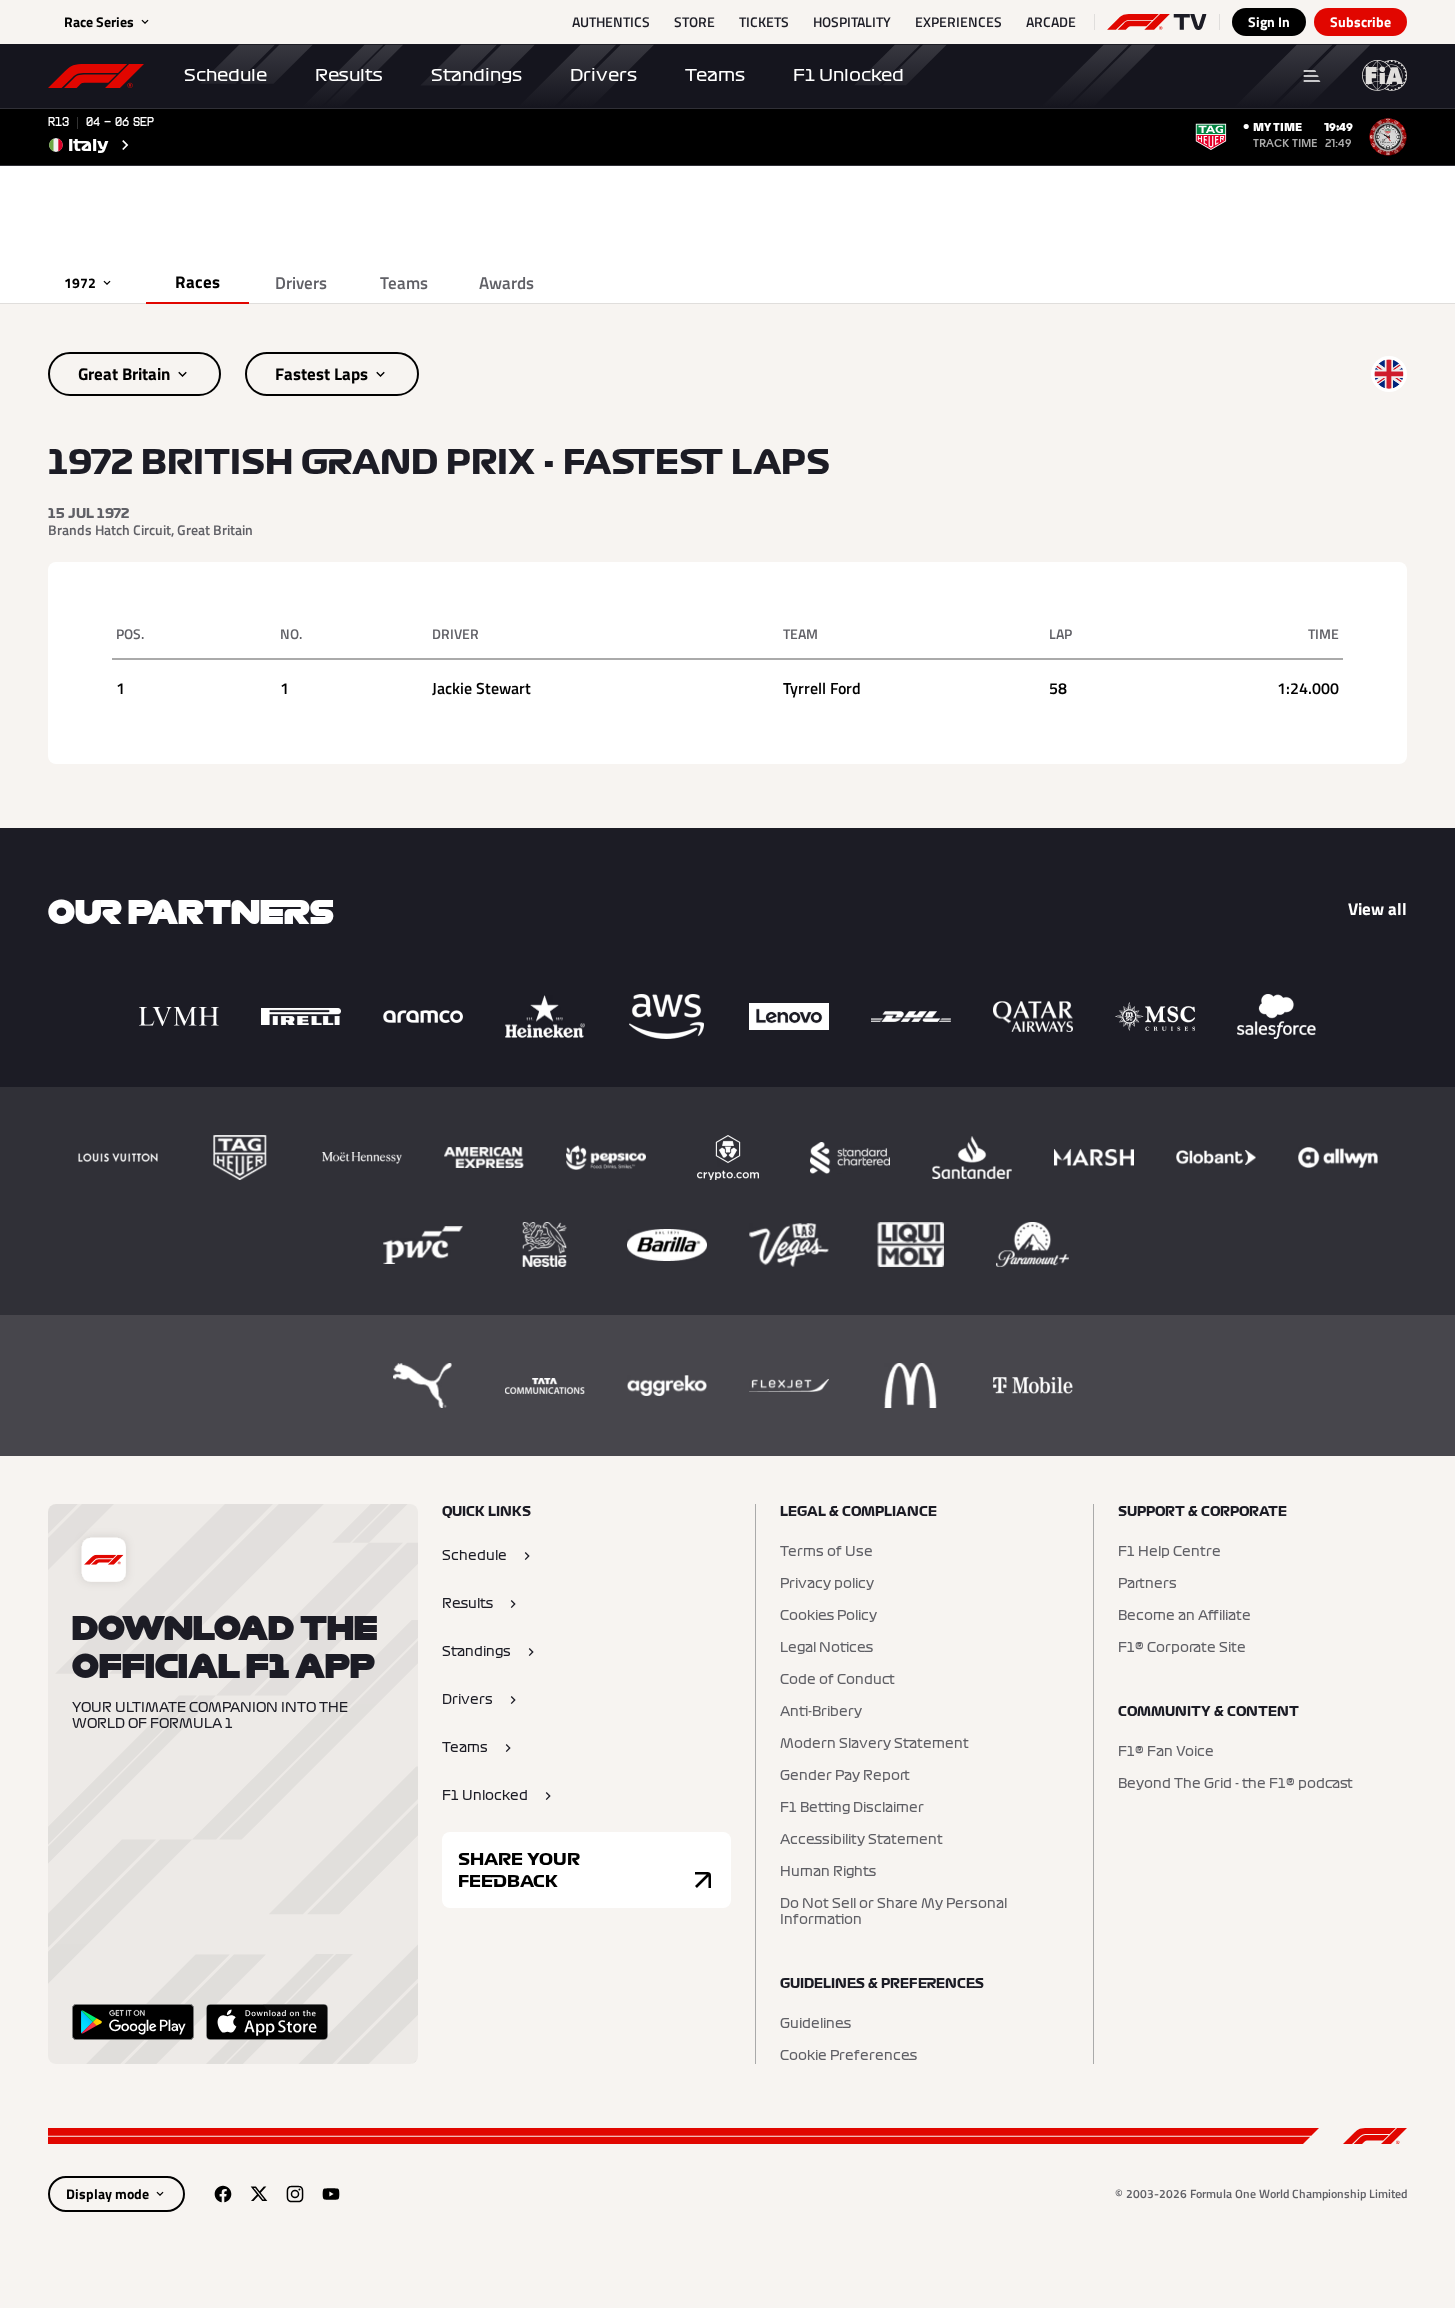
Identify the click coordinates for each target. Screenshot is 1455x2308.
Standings (476, 75)
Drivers (603, 75)
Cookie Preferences (848, 2056)
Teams (715, 75)
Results (349, 75)
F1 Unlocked (848, 75)
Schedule (225, 75)
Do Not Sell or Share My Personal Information (893, 1912)
